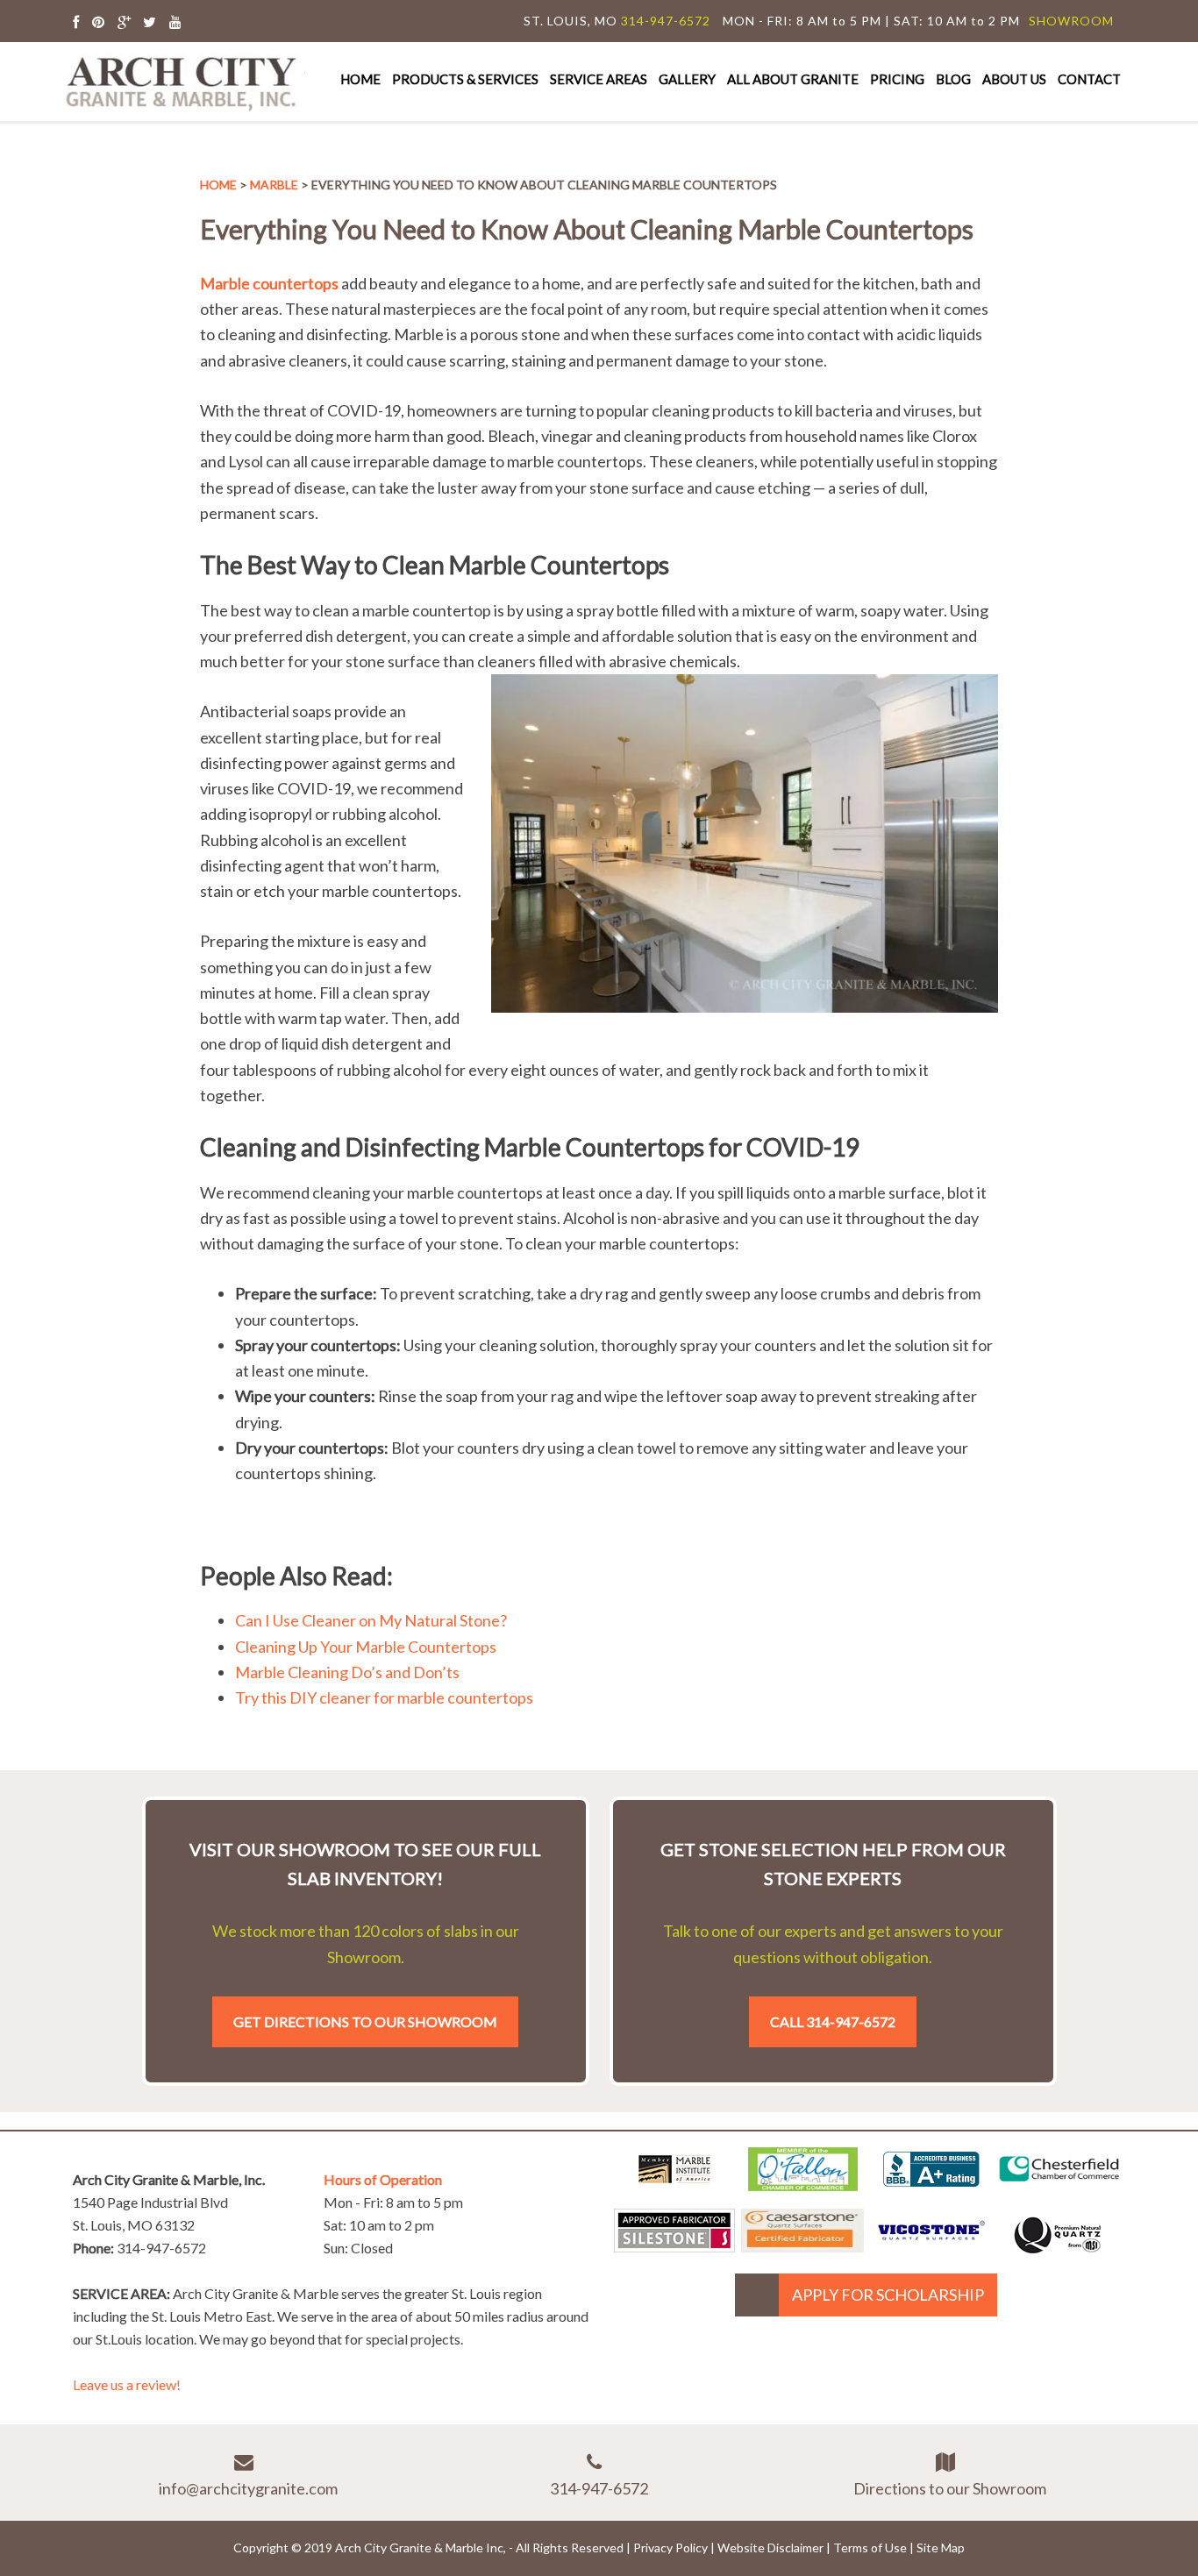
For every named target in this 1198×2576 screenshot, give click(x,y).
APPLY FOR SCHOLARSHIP (888, 2295)
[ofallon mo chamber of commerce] (803, 2185)
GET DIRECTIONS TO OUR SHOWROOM (365, 2021)
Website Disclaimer (770, 2548)
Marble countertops (269, 283)
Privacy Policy (670, 2548)
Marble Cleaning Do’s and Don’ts (349, 1672)
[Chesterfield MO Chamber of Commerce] (1060, 2185)
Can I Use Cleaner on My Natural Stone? (371, 1620)
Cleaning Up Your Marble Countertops (366, 1647)
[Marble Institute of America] (674, 2185)
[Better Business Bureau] (931, 2181)
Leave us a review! (127, 2384)
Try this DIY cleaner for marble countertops (384, 1697)
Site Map (941, 2548)
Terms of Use (870, 2548)
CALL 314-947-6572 (833, 2021)
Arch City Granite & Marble (182, 81)
